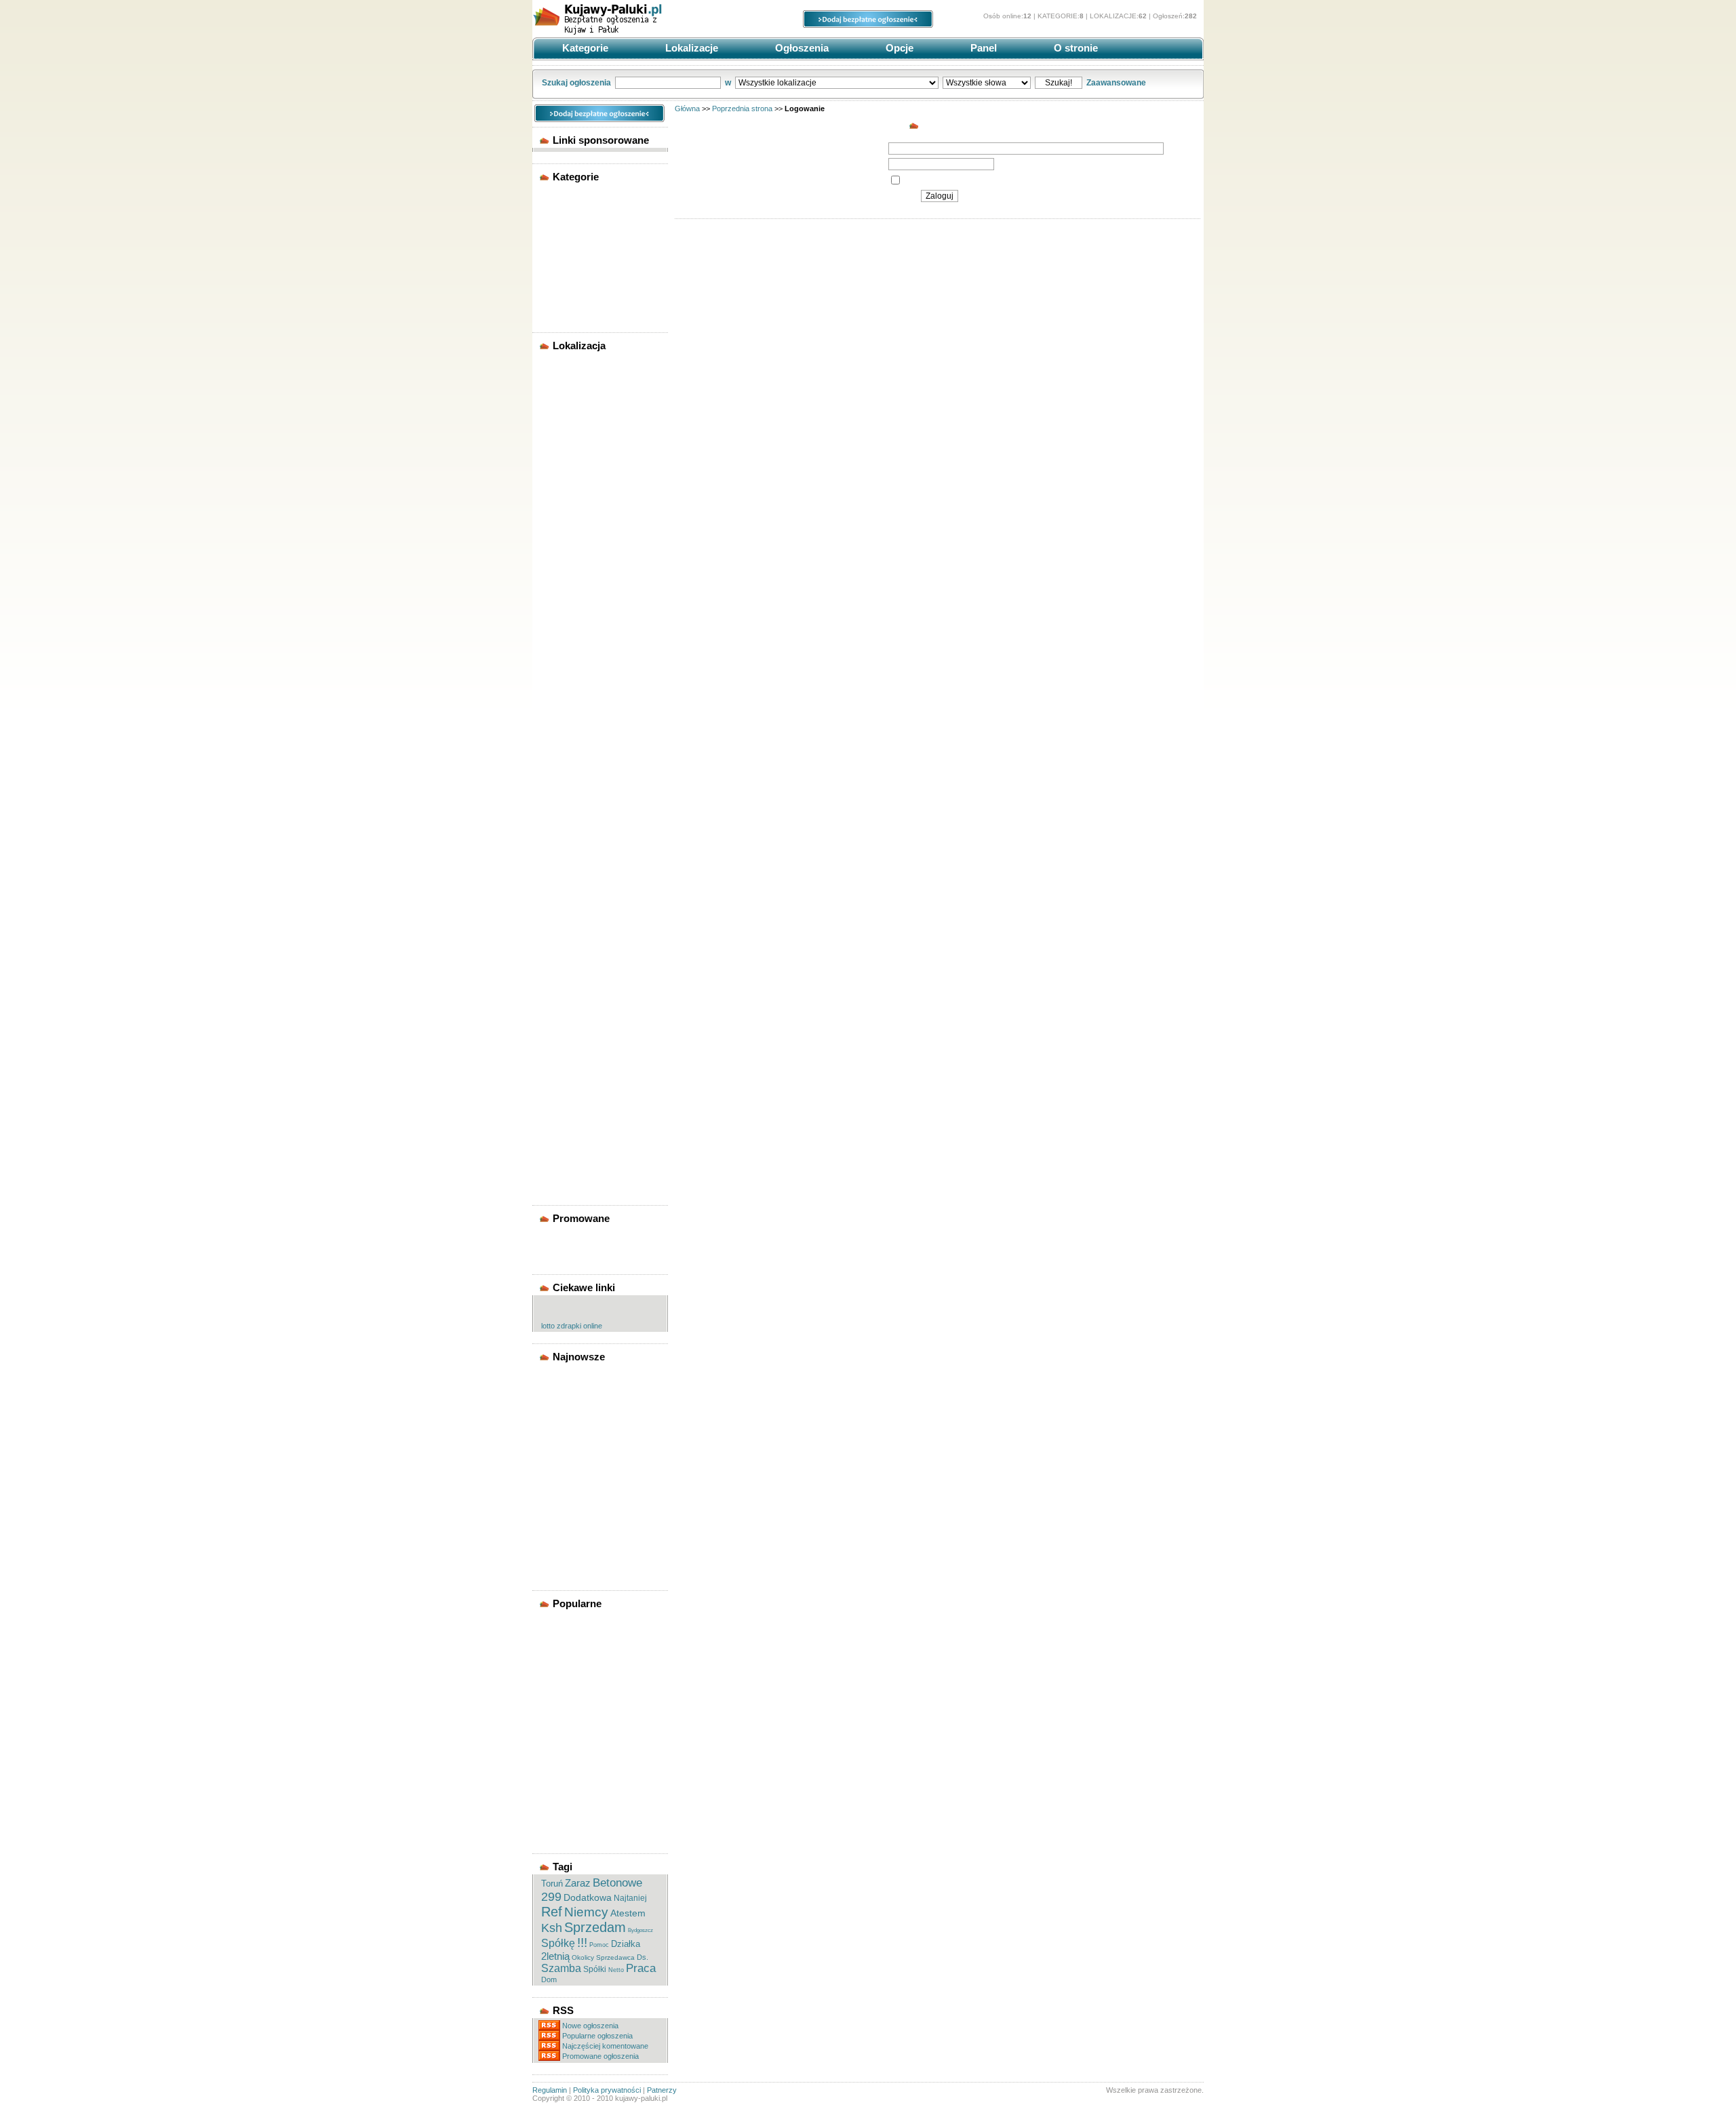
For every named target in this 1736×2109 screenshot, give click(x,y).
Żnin (553, 507)
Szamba (561, 1968)
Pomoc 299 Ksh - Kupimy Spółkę (590, 1419)
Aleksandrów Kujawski (585, 391)
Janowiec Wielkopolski (585, 777)
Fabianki (560, 713)
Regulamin (550, 2090)
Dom (549, 1979)
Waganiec (562, 1125)
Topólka (559, 1112)
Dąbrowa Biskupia (577, 661)
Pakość (557, 983)
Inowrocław (565, 416)
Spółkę (558, 1943)
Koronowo (564, 829)
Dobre (555, 700)
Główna (687, 109)
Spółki (595, 1969)
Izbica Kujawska (573, 751)
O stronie (1074, 48)
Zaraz (578, 1883)
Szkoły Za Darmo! (576, 1833)
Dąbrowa (560, 648)
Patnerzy (662, 2090)
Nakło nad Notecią (577, 442)
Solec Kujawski (572, 1073)
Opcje (898, 48)
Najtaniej (630, 1898)
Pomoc (599, 1945)
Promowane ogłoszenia (600, 2056)
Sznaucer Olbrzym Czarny (591, 1778)
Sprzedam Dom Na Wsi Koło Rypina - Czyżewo (595, 1795)
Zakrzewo (562, 1138)
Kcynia (557, 803)
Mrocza (557, 919)
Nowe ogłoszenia (590, 2026)
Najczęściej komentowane (605, 2046)
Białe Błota (564, 558)
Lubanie (559, 867)
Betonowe (617, 1883)
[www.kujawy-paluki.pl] (634, 33)
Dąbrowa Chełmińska (583, 674)
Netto (616, 1970)
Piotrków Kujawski (578, 996)
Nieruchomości (572, 222)
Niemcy (586, 1912)
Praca (554, 235)
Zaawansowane (1116, 83)
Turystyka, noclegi (577, 286)
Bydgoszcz (565, 403)
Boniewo (560, 571)
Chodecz (560, 623)
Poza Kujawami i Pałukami (591, 1185)
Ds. (643, 1957)
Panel (982, 48)
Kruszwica (563, 854)
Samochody (566, 248)
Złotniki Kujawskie (577, 1151)
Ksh (552, 1928)
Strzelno (559, 1086)
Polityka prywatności (607, 2090)
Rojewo (558, 1035)
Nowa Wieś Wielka (577, 945)
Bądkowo (561, 545)
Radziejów (563, 455)
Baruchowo (565, 532)
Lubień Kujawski (574, 880)
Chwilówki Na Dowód (583, 1744)
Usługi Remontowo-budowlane (580, 1761)
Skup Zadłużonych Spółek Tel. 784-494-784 (598, 1440)
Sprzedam (595, 1927)
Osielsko (560, 958)
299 (551, 1897)
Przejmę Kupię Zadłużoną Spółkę (590, 1482)
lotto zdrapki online (572, 1326)
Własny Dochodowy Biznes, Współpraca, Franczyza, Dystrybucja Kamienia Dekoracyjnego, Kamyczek (594, 1677)
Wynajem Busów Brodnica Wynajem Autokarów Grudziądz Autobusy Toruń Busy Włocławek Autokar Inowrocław (593, 1636)
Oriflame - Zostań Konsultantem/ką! (576, 1398)
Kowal (556, 842)
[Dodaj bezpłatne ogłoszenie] (868, 25)
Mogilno (559, 429)
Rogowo (560, 1022)
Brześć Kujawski (574, 584)
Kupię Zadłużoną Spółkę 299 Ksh (595, 1503)
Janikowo (562, 764)
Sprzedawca (615, 1957)
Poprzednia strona (742, 109)
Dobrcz (557, 687)
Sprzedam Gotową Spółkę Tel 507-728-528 (597, 1377)
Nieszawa (561, 932)
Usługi (556, 299)
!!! (582, 1943)
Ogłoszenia (801, 48)
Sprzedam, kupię (574, 273)
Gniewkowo (566, 738)
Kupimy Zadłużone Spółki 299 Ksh (598, 1524)
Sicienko (560, 1061)
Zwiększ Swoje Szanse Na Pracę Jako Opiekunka (591, 1727)
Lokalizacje (690, 48)
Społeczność (568, 260)
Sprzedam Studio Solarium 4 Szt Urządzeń (595, 1816)
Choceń (558, 610)
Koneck (558, 816)
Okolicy (583, 1957)
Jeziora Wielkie (571, 790)
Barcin (556, 519)
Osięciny (560, 970)
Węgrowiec (564, 481)
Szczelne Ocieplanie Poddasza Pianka (580, 1706)
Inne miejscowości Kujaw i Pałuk (592, 1168)
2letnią (555, 1956)
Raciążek (560, 1009)
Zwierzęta (562, 312)
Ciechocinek (567, 635)
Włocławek (564, 494)
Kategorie (584, 48)
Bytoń (555, 597)
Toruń (555, 468)
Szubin (557, 1099)
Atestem (628, 1913)
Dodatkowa (588, 1897)
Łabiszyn (561, 906)
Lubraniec (563, 893)
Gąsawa (559, 726)
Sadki (554, 1048)
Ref (552, 1912)
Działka (626, 1944)
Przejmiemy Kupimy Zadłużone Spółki (580, 1461)
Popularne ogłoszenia (597, 2036)
